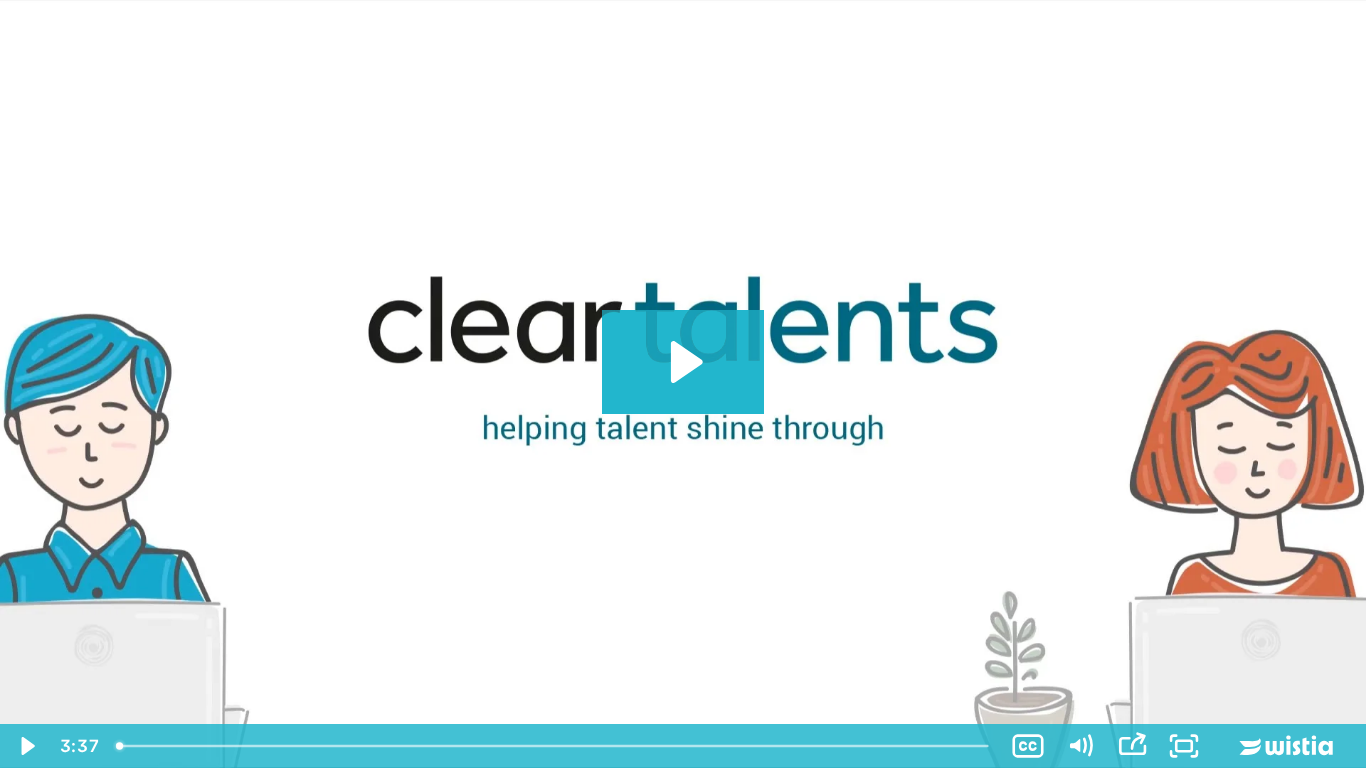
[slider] (554, 746)
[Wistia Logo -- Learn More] (1288, 746)
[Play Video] (26, 746)
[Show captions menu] (1028, 746)
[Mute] (1080, 746)
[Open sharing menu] (1132, 746)
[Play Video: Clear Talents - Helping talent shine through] (683, 362)
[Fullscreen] (1184, 746)
